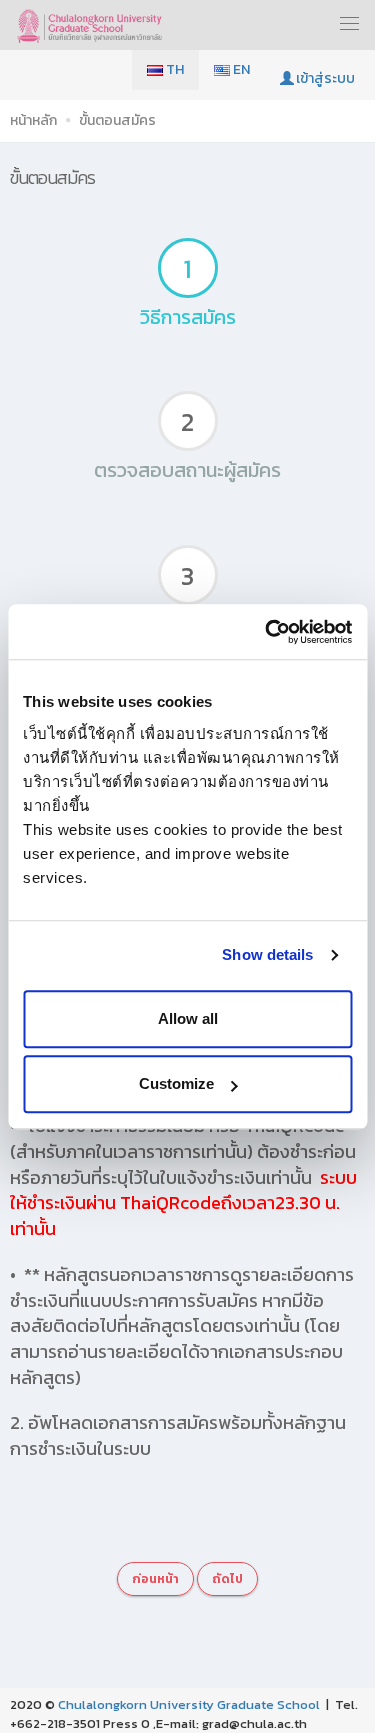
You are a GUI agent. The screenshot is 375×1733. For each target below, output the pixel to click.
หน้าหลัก (33, 120)
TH (173, 69)
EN (240, 69)
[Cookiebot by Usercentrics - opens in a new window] (267, 632)
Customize (176, 1083)
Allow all (188, 1018)
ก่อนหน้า (155, 1579)
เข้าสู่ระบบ (325, 78)
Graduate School (268, 1704)
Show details (267, 954)
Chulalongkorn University (136, 1704)
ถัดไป (227, 1579)
